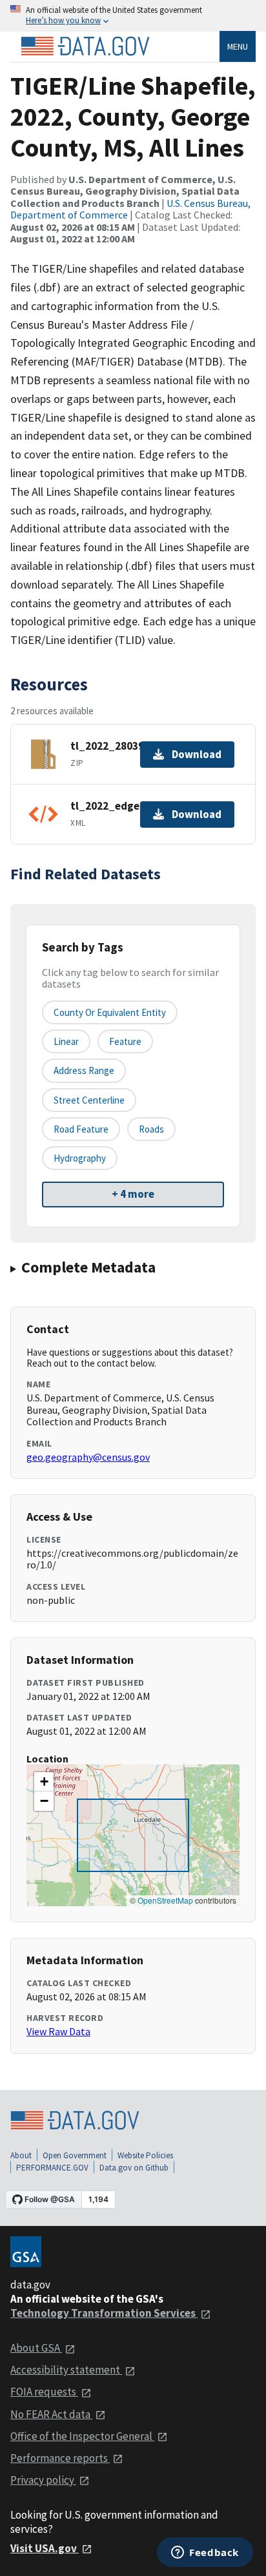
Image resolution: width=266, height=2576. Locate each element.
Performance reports (60, 2458)
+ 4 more (133, 1194)
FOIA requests (44, 2392)
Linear (66, 1041)
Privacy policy (43, 2480)
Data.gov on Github (134, 2168)
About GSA (36, 2348)
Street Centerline (89, 1100)
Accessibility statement (66, 2370)
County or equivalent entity (110, 1012)
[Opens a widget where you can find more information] (205, 2553)
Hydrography (80, 1158)
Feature (125, 1041)
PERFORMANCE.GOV (52, 2168)
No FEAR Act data (51, 2414)
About (21, 2155)
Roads (151, 1129)
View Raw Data (58, 2031)
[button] (44, 1782)
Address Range (84, 1070)
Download (197, 754)
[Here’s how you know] (133, 16)
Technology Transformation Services (104, 2313)
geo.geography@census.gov (88, 1457)
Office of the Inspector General (82, 2436)
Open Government (75, 2155)
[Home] (85, 46)
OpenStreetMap (165, 1900)
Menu (238, 46)
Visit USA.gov (45, 2548)
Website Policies (145, 2155)
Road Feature (81, 1129)
